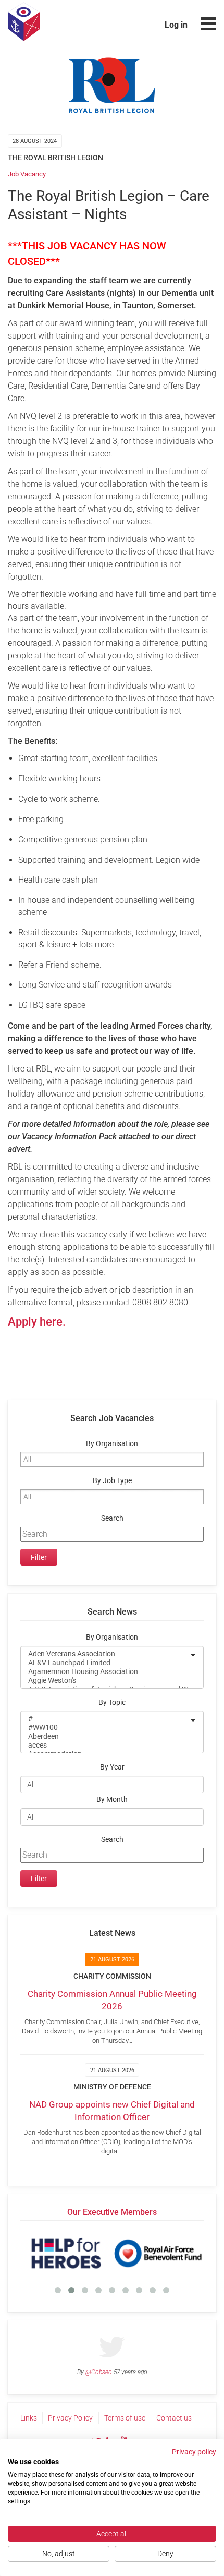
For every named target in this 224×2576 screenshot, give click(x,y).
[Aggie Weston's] (105, 1681)
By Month (112, 1799)
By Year (112, 1767)
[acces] (105, 1745)
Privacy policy (194, 2452)
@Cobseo (99, 2372)
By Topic (112, 1702)
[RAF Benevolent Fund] (158, 2253)
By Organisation (112, 1444)
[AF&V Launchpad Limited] (105, 1663)
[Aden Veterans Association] (105, 1654)
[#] (105, 1719)
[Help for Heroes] (66, 2253)
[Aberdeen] (105, 1736)
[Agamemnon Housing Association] (105, 1672)
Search (112, 1518)
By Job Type (112, 1481)
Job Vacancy (27, 174)
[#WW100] (105, 1728)
